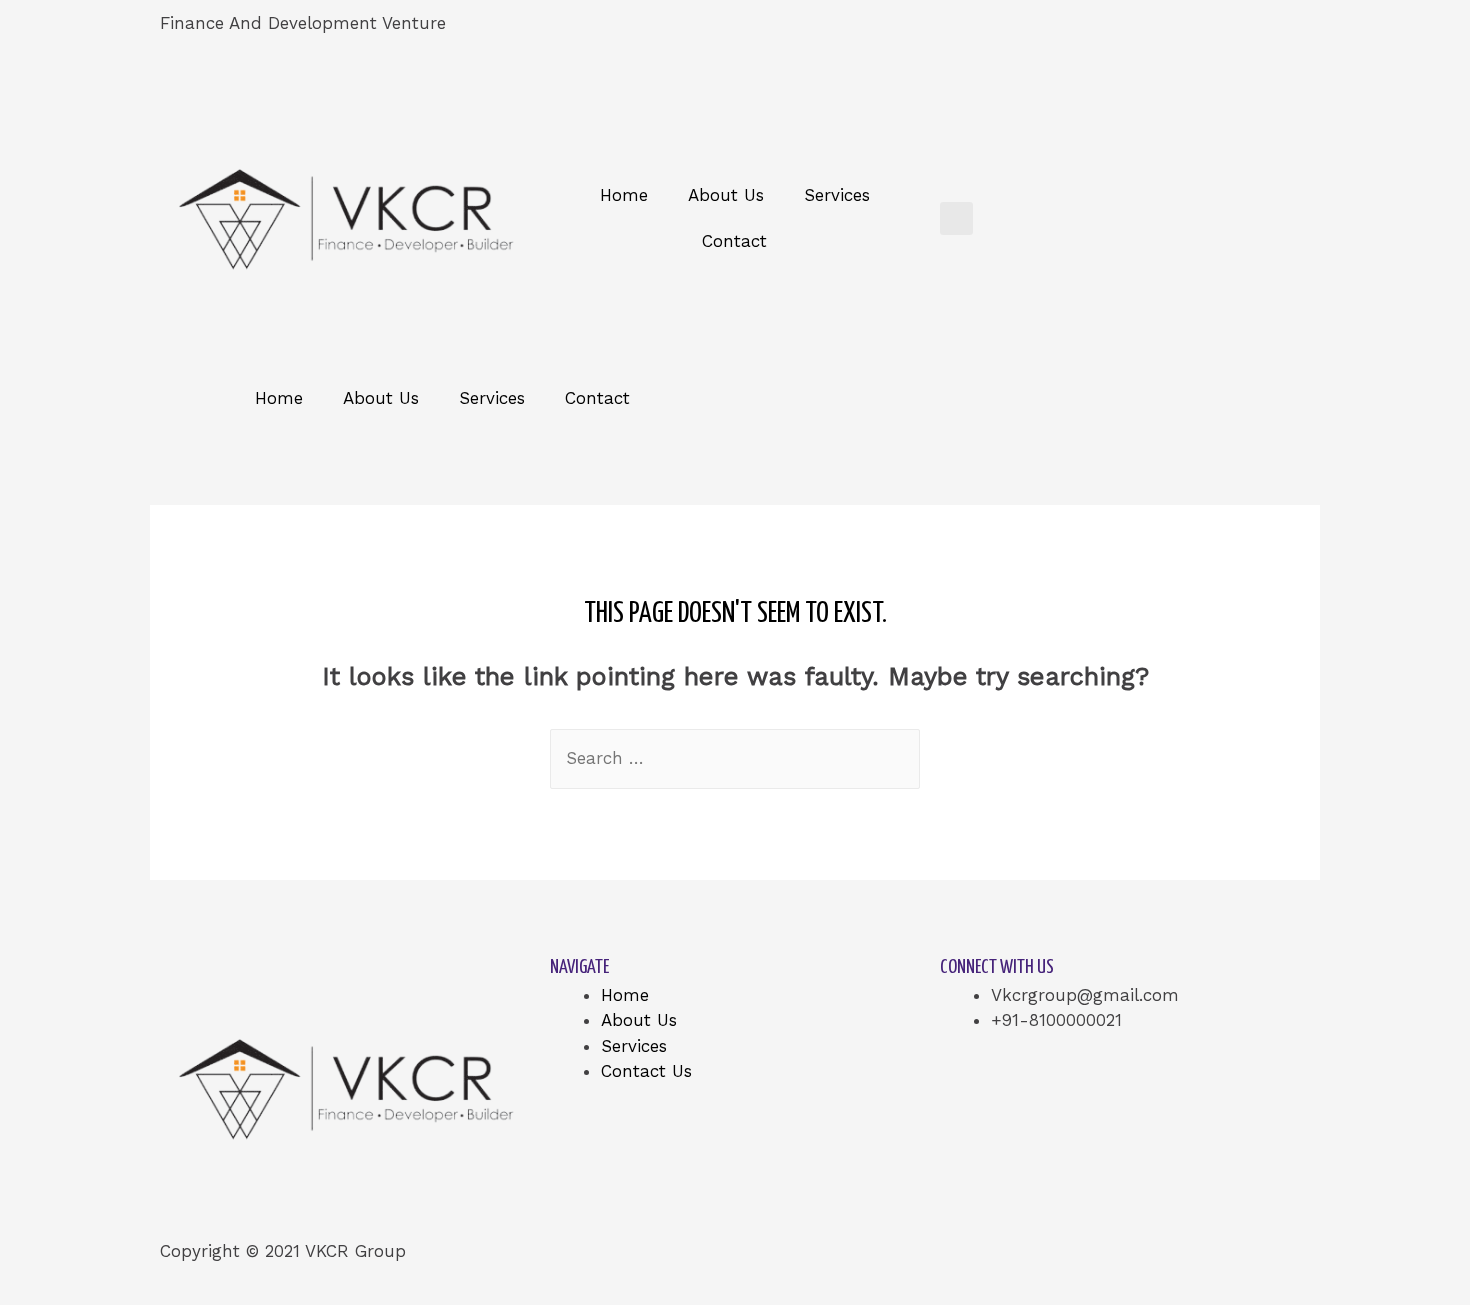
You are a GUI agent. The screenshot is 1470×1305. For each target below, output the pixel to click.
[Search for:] (735, 758)
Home (624, 195)
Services (837, 195)
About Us (726, 195)
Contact (734, 241)
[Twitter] (883, 35)
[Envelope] (1222, 35)
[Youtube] (996, 35)
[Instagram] (1109, 35)
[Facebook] (770, 35)
